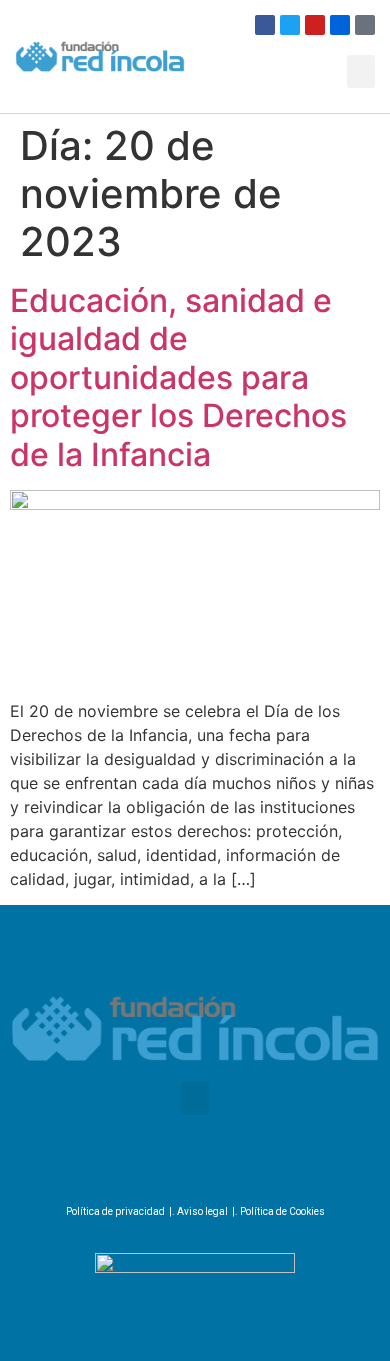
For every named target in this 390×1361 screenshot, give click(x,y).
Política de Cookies (282, 1211)
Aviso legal (202, 1211)
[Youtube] (315, 25)
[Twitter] (290, 25)
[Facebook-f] (133, 1170)
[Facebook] (265, 25)
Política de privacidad (115, 1211)
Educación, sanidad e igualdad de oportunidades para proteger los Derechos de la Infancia (178, 377)
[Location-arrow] (365, 25)
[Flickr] (340, 25)
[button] (361, 71)
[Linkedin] (247, 1170)
